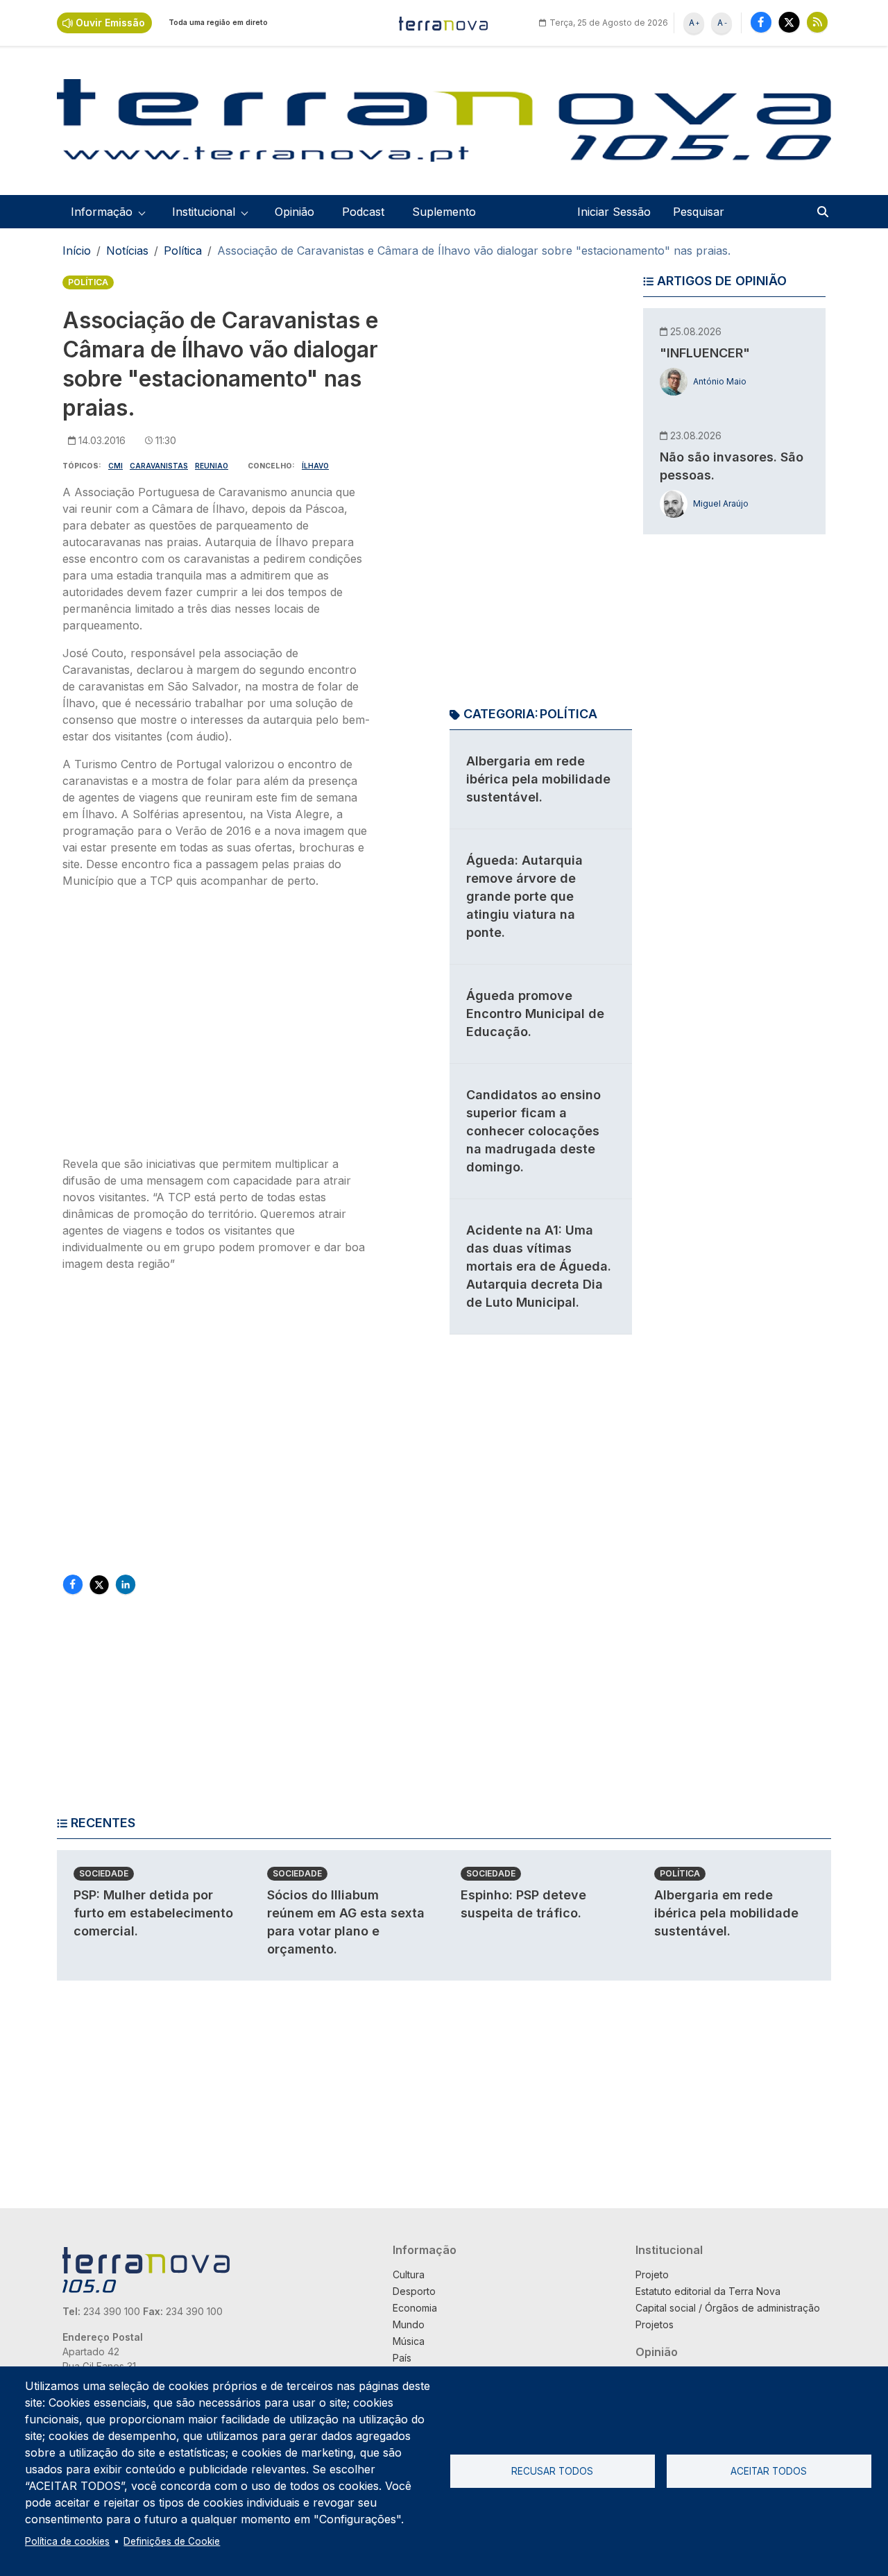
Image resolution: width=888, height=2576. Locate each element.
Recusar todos (552, 2471)
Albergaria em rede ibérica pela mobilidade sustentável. (538, 779)
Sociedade (104, 1873)
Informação (425, 2250)
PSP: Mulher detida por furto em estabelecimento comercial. (153, 1913)
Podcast (363, 212)
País (402, 2358)
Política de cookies (67, 2541)
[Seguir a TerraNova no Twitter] (789, 22)
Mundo (409, 2324)
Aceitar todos (769, 2471)
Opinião (294, 212)
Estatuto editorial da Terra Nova (708, 2291)
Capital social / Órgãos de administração (728, 2308)
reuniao (212, 466)
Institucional (669, 2250)
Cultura (409, 2274)
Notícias (127, 251)
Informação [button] (102, 212)
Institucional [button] (204, 212)
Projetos (655, 2324)
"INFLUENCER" (705, 353)
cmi (116, 466)
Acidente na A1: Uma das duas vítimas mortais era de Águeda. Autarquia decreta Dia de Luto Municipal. (539, 1266)
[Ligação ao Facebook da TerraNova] (761, 22)
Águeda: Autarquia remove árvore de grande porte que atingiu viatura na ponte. (524, 896)
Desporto (414, 2291)
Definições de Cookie (172, 2541)
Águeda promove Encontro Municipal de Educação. (535, 1014)
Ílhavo (315, 466)
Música (409, 2341)
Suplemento (444, 212)
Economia (415, 2308)
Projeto (652, 2274)
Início (77, 251)
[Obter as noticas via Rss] (817, 22)
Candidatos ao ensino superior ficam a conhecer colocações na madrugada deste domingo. (533, 1131)
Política (183, 251)
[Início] (444, 23)
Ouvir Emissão (110, 23)
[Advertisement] (217, 1026)
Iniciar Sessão (614, 212)
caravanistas (159, 466)
